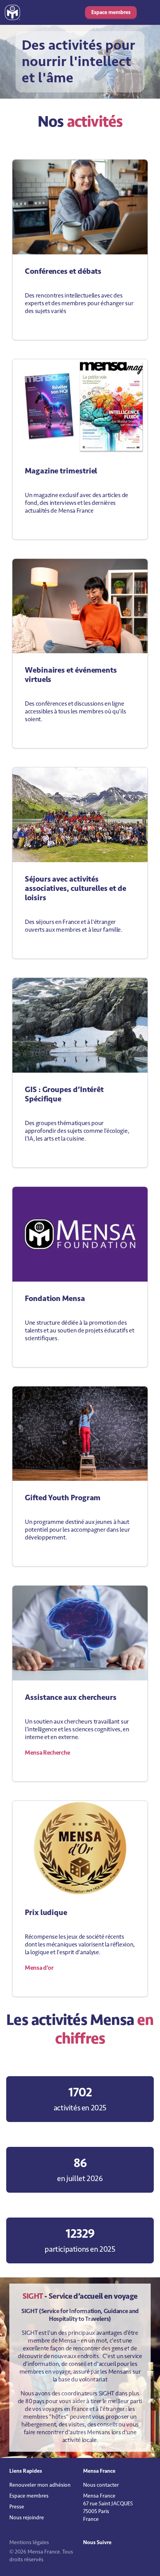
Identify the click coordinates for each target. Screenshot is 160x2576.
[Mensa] (12, 12)
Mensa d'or (39, 1968)
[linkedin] (89, 2559)
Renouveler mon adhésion (40, 2485)
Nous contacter (101, 2485)
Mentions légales (29, 2542)
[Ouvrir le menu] (148, 12)
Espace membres (111, 12)
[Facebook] (95, 2559)
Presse (17, 2507)
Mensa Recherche (47, 1753)
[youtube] (100, 2559)
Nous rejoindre (27, 2518)
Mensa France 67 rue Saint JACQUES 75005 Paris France (108, 2507)
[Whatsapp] (106, 2559)
